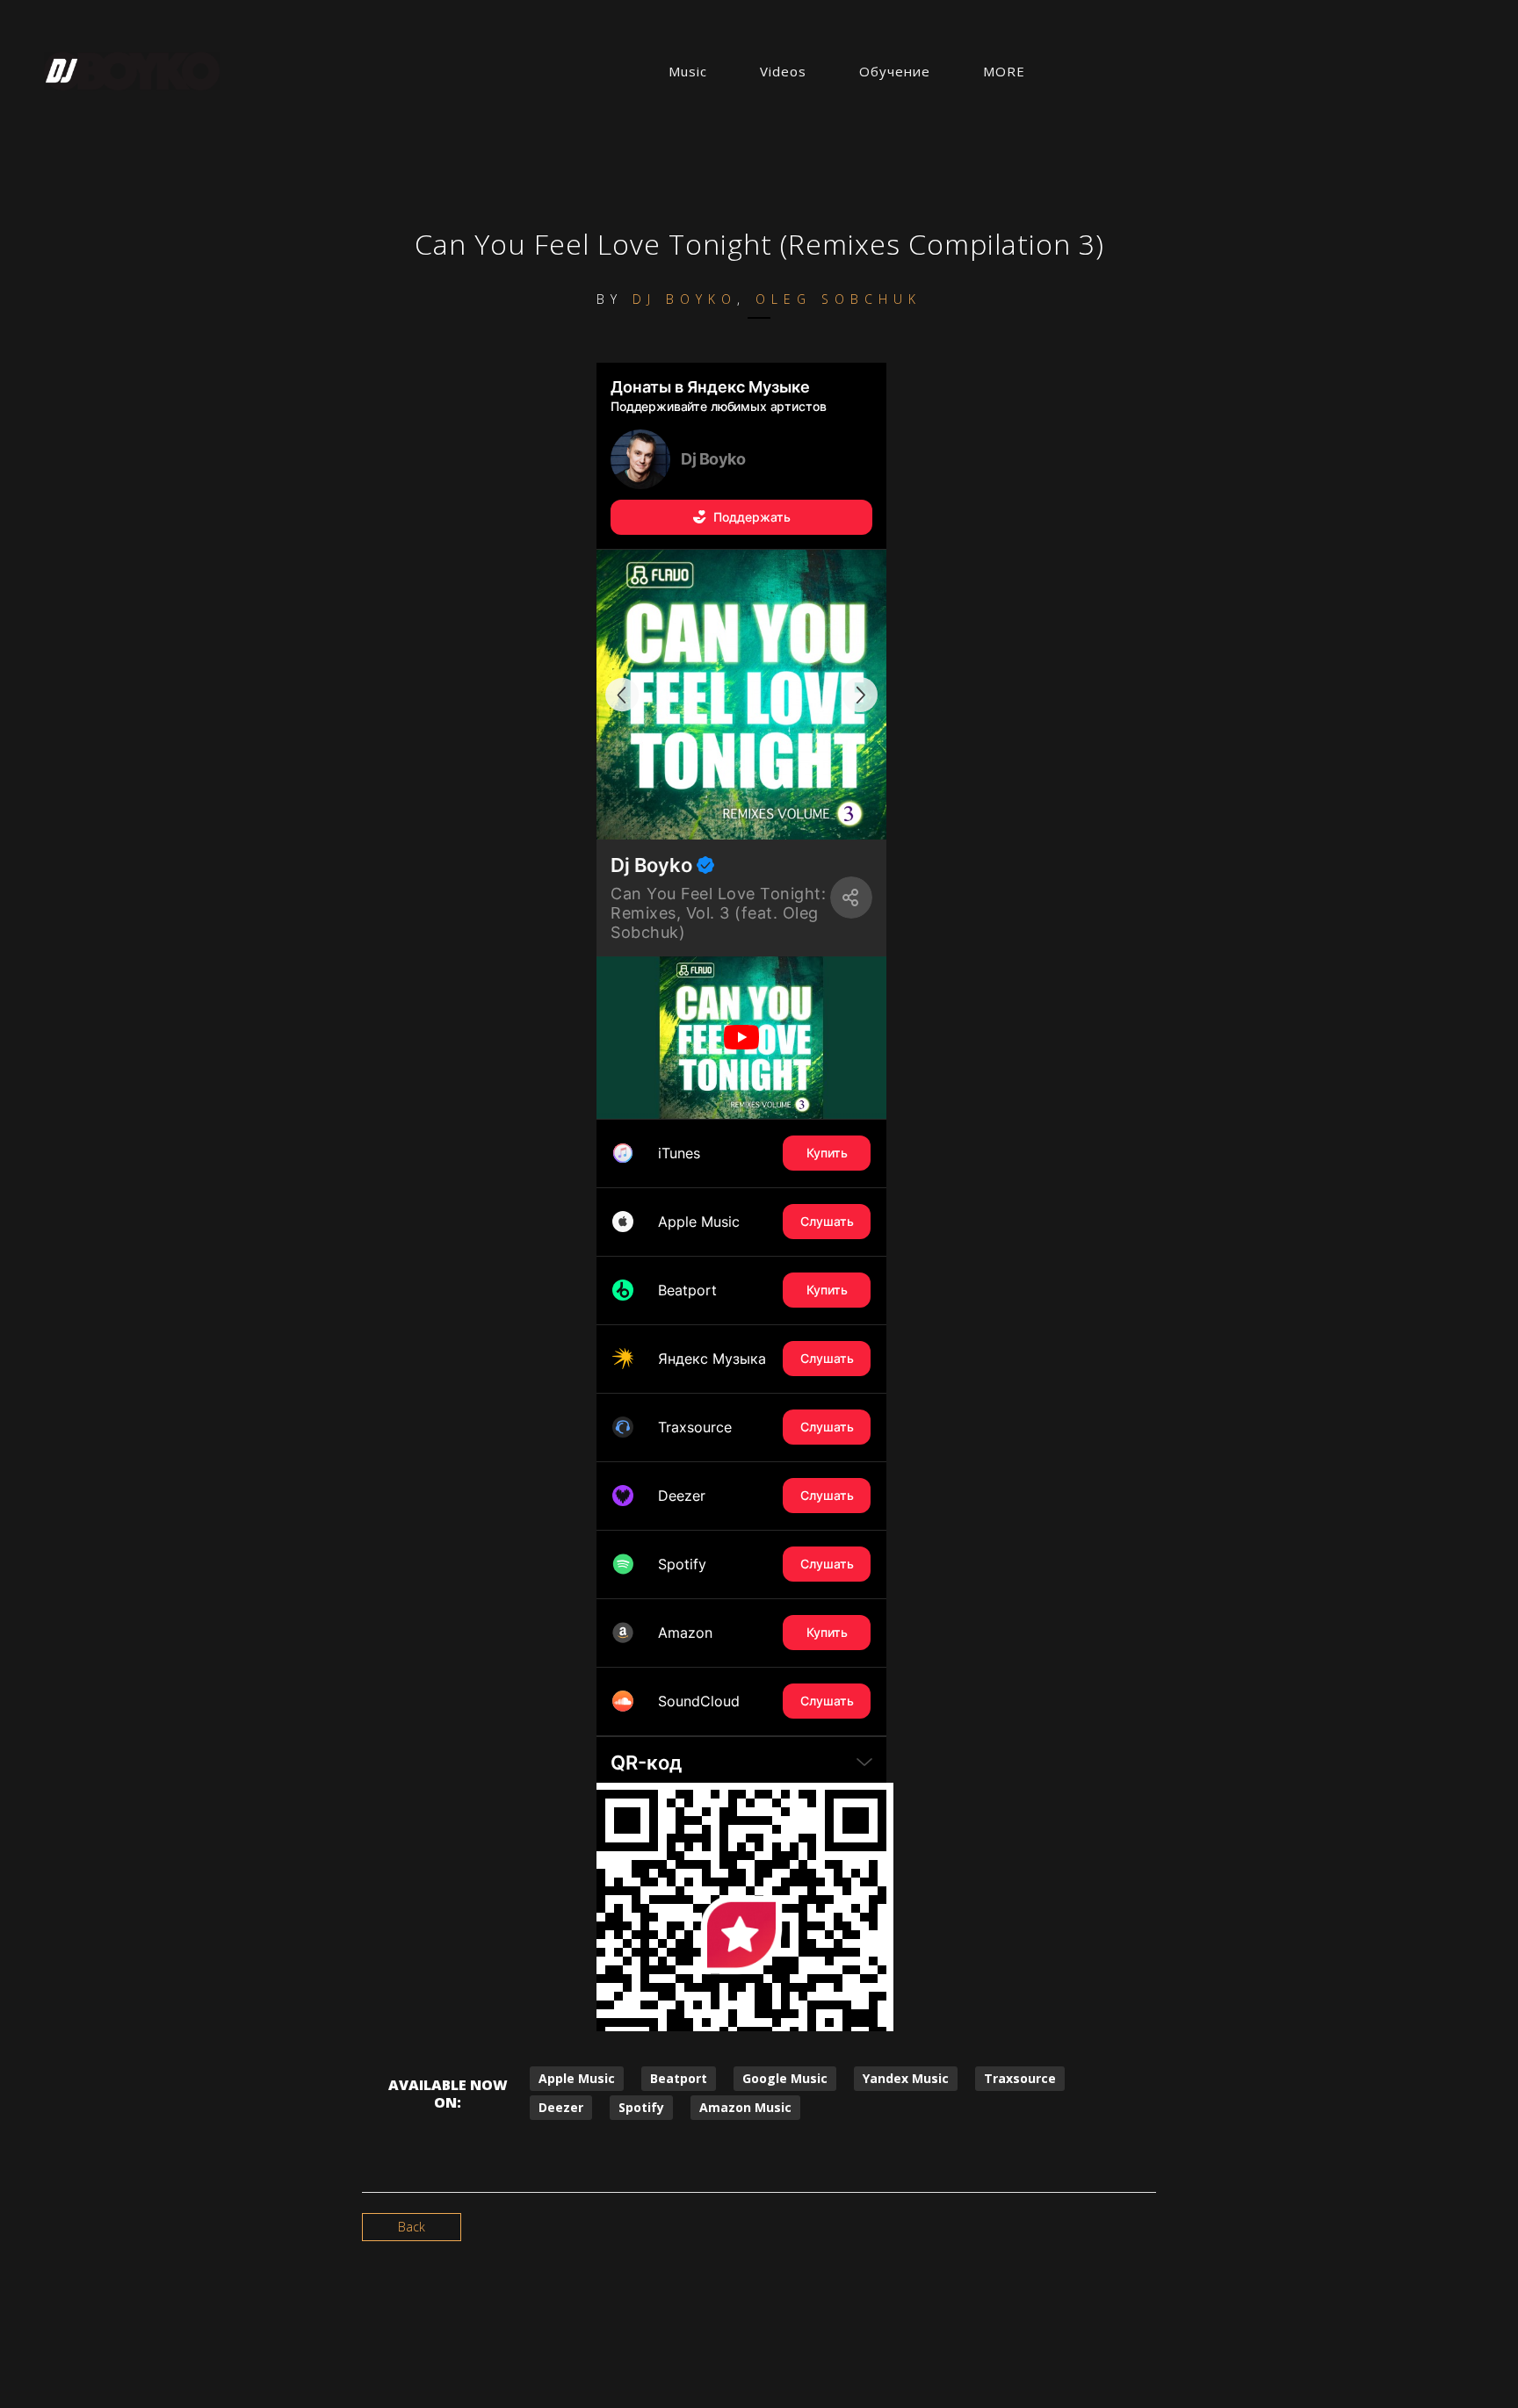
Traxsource (1020, 2078)
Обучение (895, 71)
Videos (783, 71)
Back (412, 2227)
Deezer (561, 2107)
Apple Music (577, 2078)
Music (688, 71)
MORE (1004, 71)
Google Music (785, 2078)
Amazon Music (745, 2107)
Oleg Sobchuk (839, 299)
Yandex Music (906, 2078)
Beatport (679, 2078)
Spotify (641, 2107)
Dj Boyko (685, 299)
